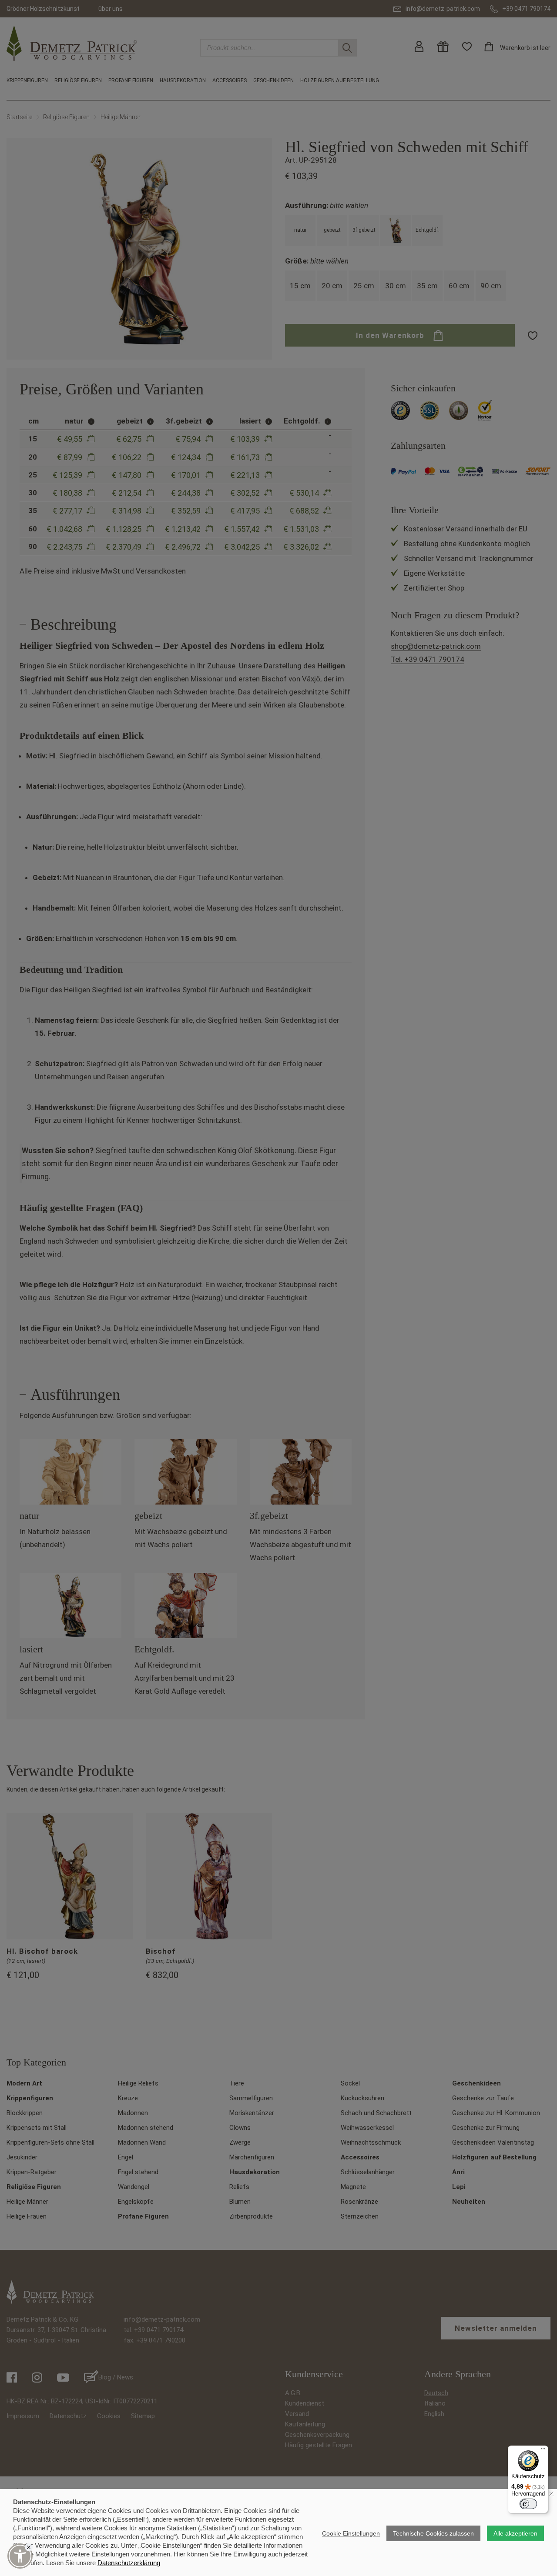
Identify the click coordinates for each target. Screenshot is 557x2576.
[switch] (528, 2504)
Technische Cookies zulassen (433, 2533)
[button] (20, 2556)
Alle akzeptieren (515, 2533)
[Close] (29, 2547)
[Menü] (543, 2451)
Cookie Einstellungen (351, 2533)
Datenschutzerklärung (129, 2563)
